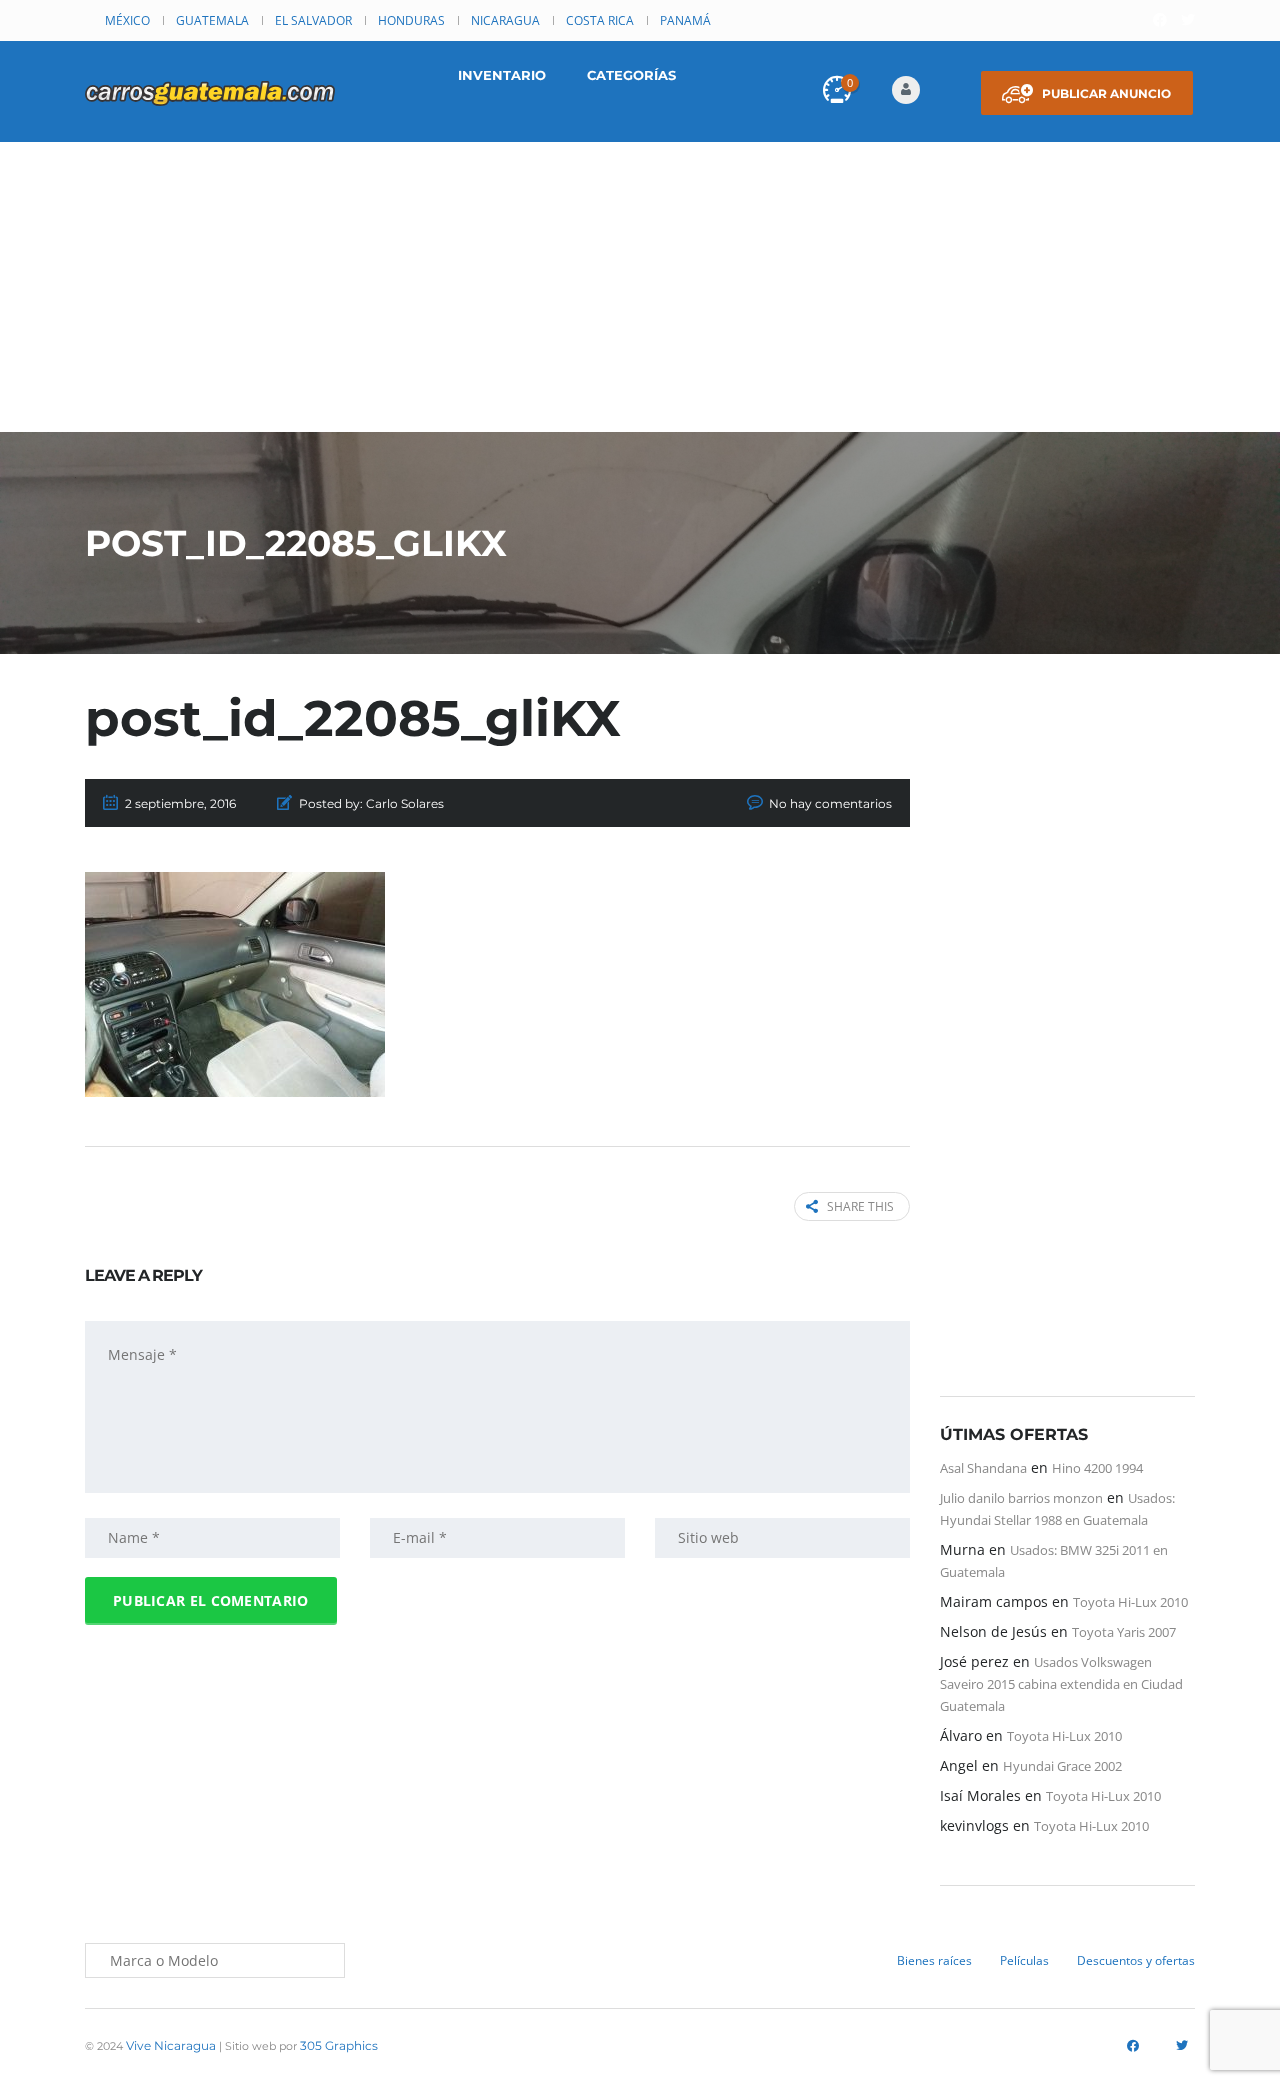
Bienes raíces (934, 1960)
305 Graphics (339, 2045)
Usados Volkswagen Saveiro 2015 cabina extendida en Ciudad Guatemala (1061, 1684)
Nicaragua (505, 20)
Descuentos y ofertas (1136, 1960)
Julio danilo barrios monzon (1021, 1498)
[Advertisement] (640, 292)
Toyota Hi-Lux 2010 (1130, 1602)
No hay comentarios (830, 803)
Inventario (502, 75)
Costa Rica (600, 20)
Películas (1024, 1960)
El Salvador (313, 20)
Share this (860, 1206)
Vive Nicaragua (171, 2045)
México (127, 20)
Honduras (411, 20)
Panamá (685, 20)
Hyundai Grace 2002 (1062, 1766)
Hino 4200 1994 (1097, 1468)
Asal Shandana (983, 1468)
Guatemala (212, 20)
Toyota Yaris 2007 (1124, 1632)
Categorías (631, 75)
